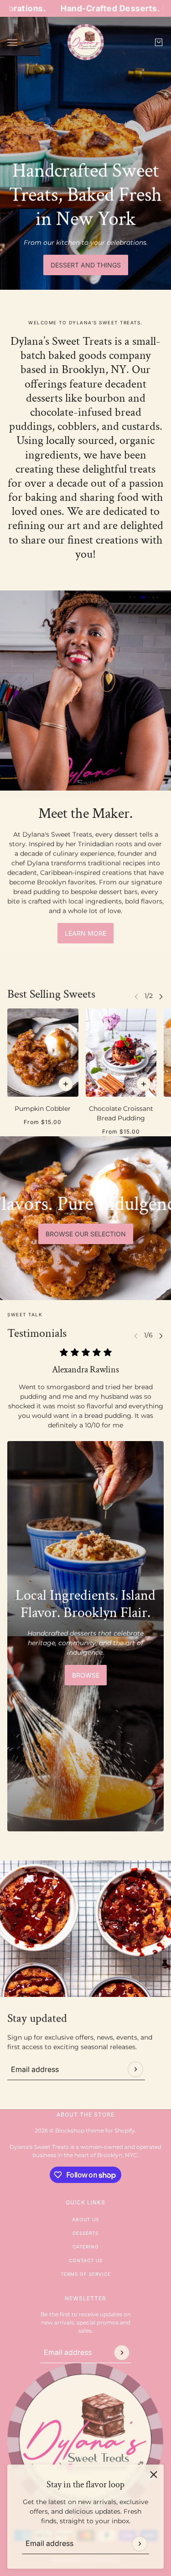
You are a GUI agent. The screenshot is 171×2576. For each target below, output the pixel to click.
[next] (161, 996)
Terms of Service (86, 2274)
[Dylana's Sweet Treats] (86, 42)
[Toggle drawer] (12, 43)
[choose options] (66, 1084)
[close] (154, 2475)
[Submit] (140, 2544)
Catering (85, 2247)
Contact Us (86, 2260)
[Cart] (159, 42)
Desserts (85, 2233)
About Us (85, 2219)
